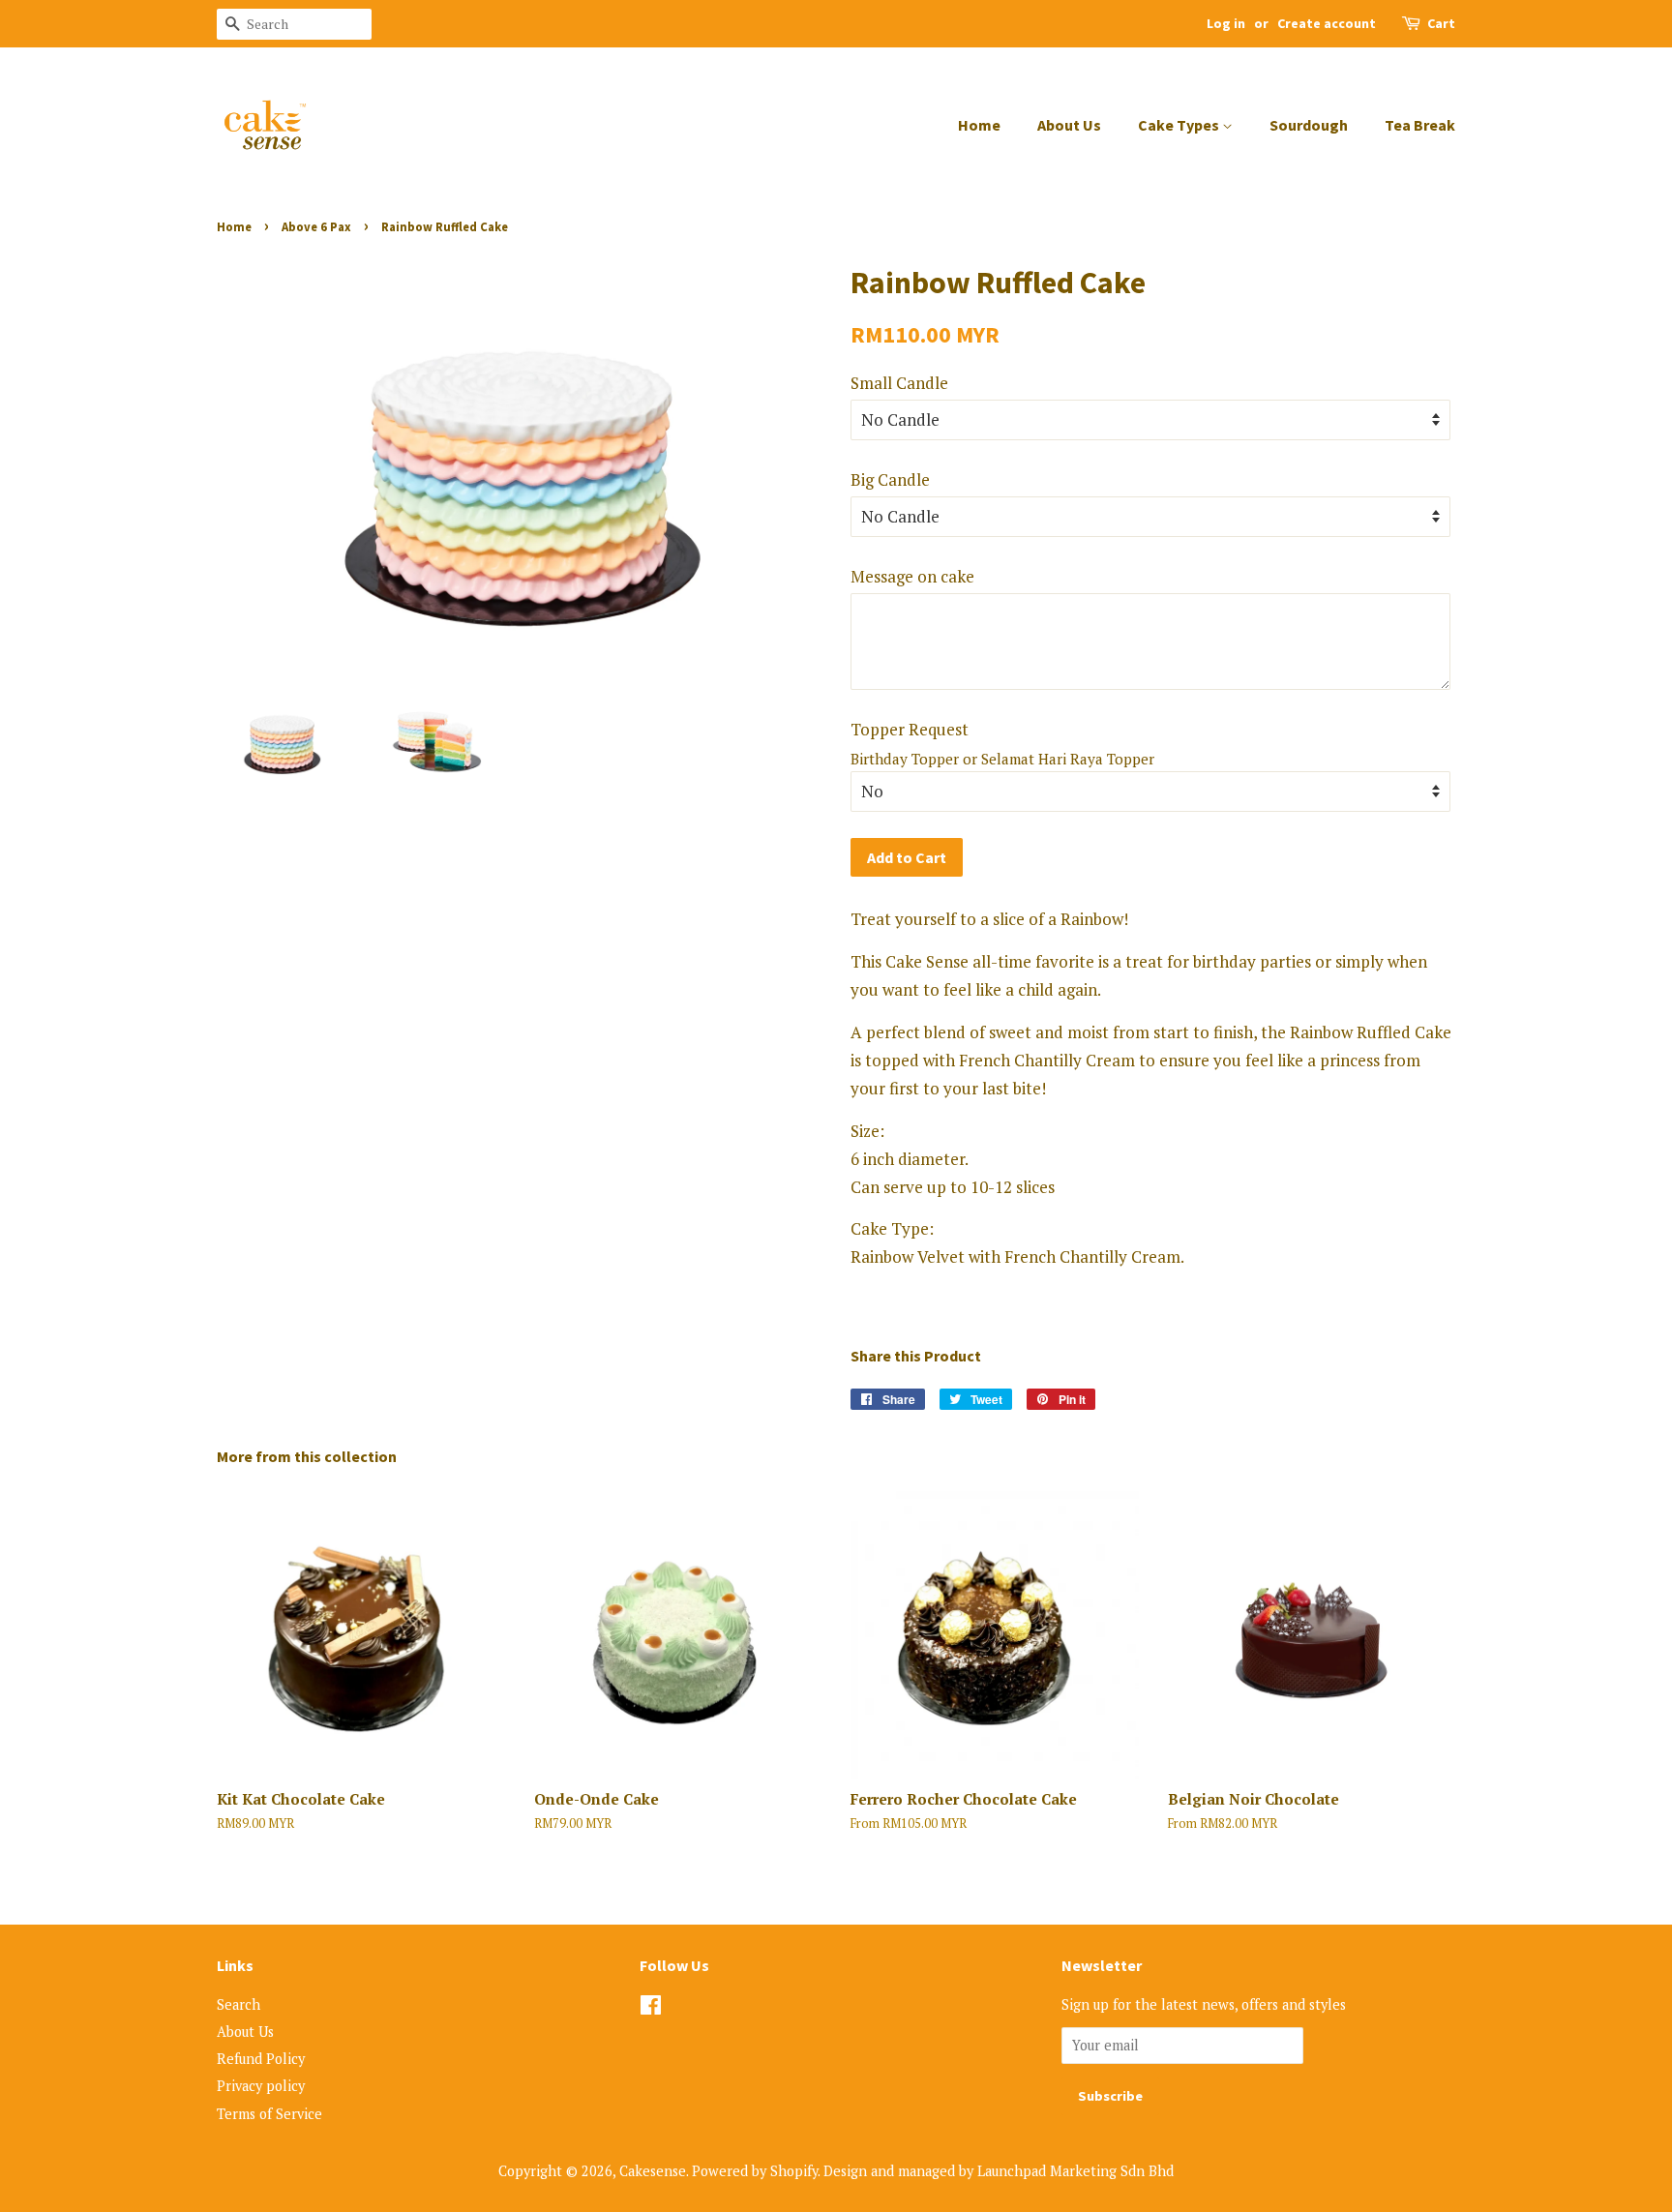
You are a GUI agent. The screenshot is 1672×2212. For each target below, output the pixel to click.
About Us (1069, 125)
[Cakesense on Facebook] (651, 2008)
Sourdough (1309, 125)
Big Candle (890, 479)
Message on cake (912, 576)
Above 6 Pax (316, 226)
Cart (1441, 23)
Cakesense (653, 2171)
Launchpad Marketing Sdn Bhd (1075, 2171)
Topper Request (910, 729)
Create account (1327, 23)
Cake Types (1180, 125)
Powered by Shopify (755, 2171)
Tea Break (1420, 125)
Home (979, 125)
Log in (1226, 23)
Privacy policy (261, 2086)
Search (239, 2004)
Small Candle (899, 383)
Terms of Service (269, 2114)
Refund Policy (261, 2059)
